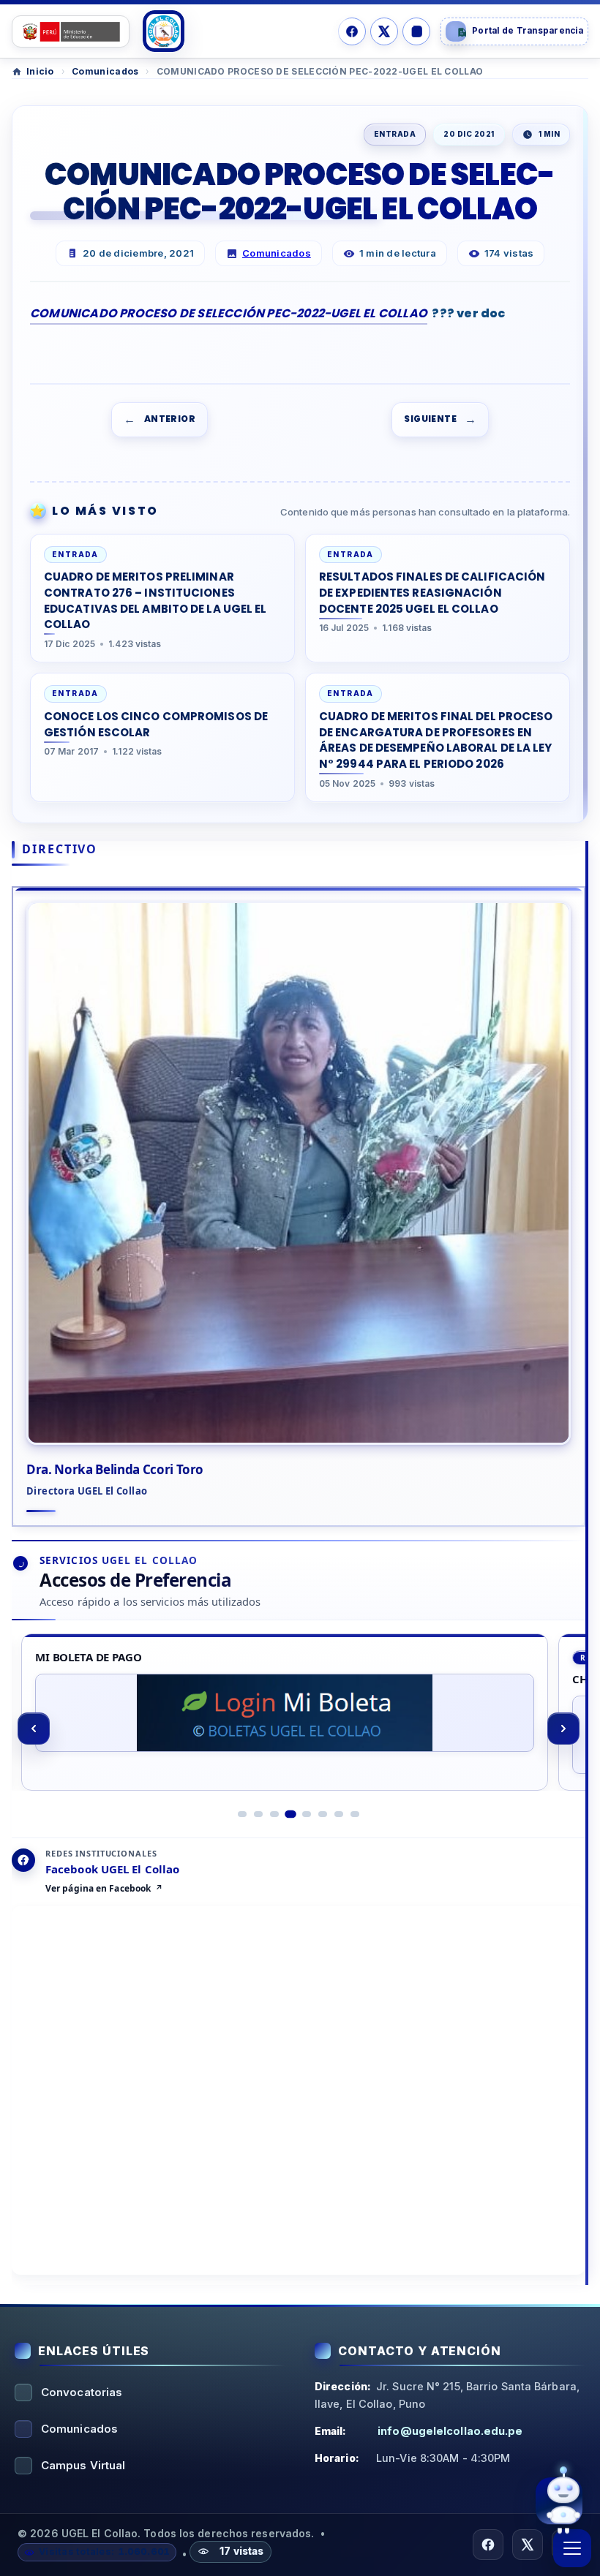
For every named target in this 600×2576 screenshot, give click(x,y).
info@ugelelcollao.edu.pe (450, 2431)
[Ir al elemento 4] (290, 1814)
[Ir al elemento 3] (274, 1814)
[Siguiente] (563, 1729)
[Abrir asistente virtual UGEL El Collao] (559, 2501)
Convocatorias (82, 2392)
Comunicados (105, 71)
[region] (299, 1729)
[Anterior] (34, 1729)
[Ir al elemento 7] (339, 1814)
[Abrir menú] (572, 2548)
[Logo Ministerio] (71, 31)
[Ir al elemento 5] (307, 1813)
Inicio (40, 71)
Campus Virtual (83, 2465)
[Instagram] (416, 31)
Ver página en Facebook (98, 1889)
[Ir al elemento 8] (355, 1814)
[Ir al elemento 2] (258, 1814)
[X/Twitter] (384, 31)
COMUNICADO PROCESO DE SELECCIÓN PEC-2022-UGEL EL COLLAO (229, 313)
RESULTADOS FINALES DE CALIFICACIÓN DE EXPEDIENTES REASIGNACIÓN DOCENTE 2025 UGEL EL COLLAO (432, 593)
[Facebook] (352, 31)
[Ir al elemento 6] (323, 1814)
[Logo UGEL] (164, 31)
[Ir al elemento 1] (242, 1814)
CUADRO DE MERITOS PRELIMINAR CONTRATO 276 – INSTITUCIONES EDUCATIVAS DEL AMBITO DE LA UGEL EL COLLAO (155, 600)
